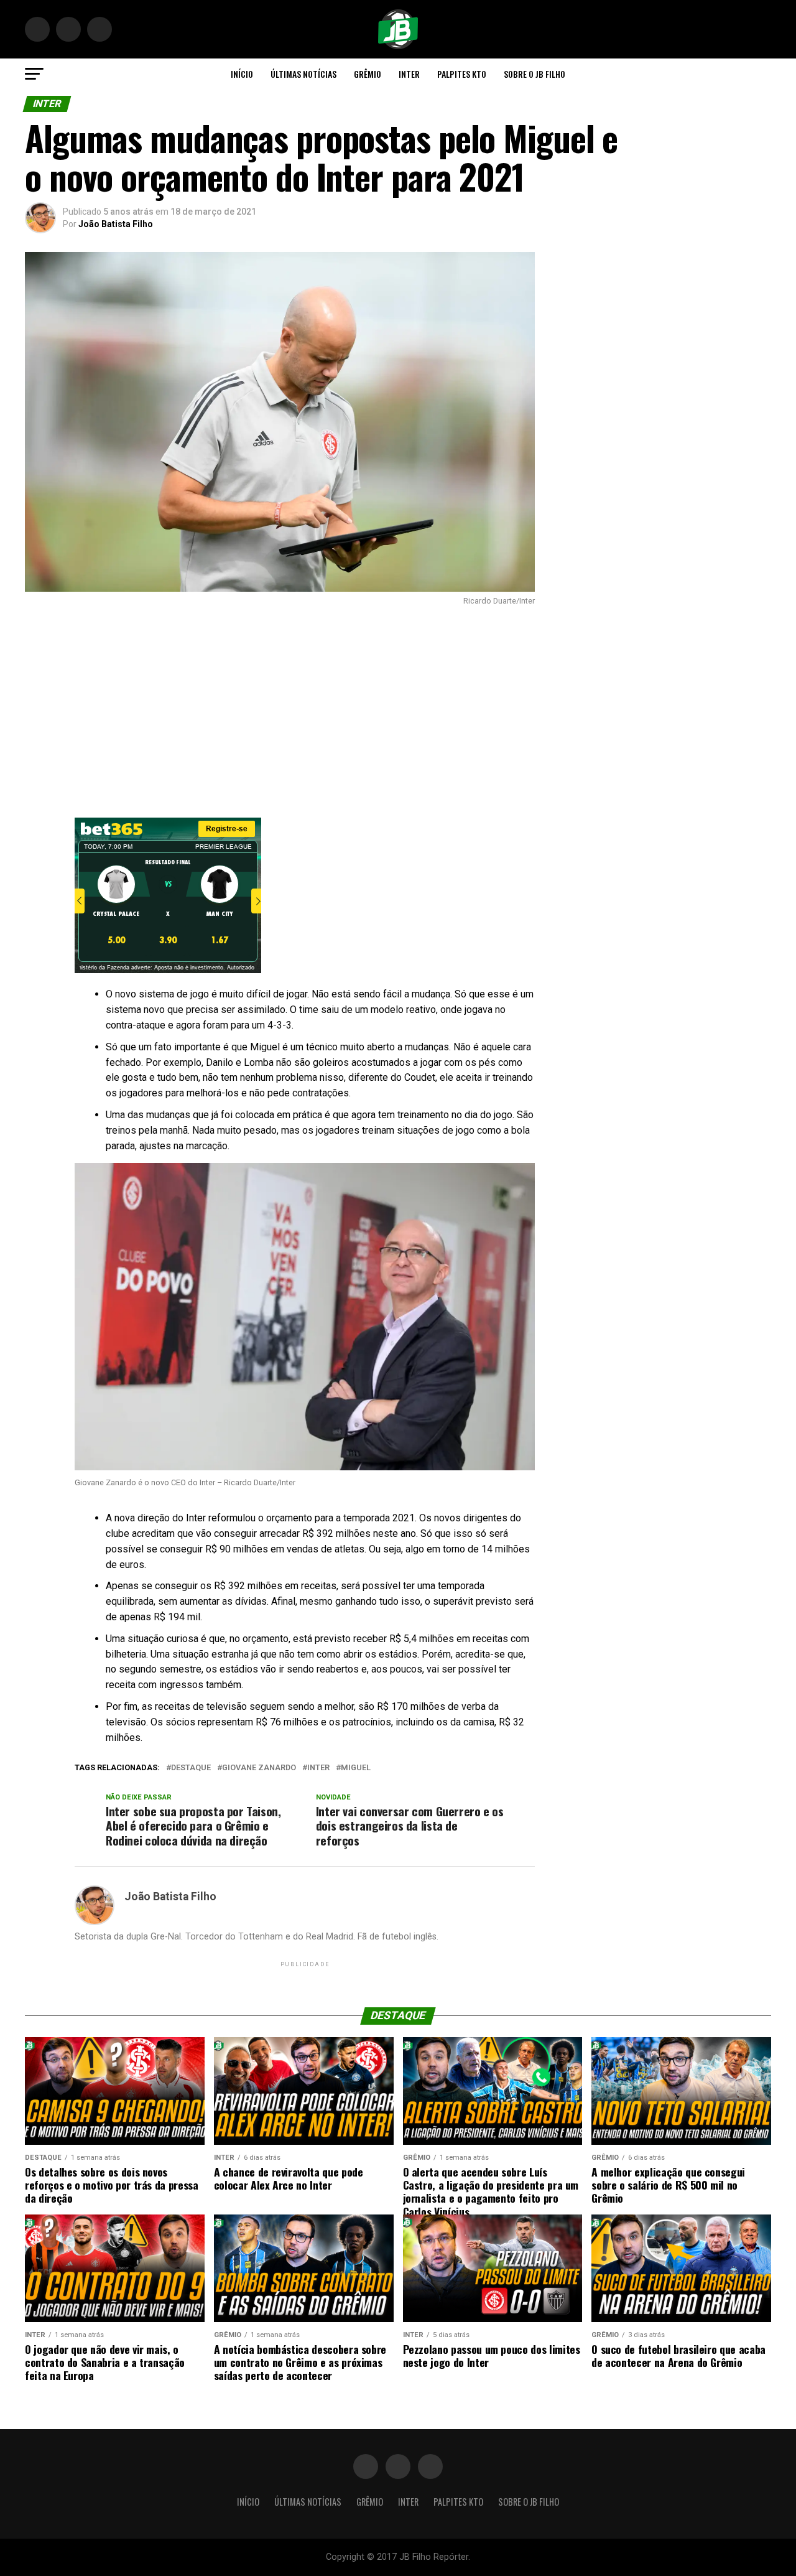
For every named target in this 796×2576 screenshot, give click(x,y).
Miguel (356, 1768)
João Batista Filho (116, 224)
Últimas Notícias (303, 74)
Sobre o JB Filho (535, 74)
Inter (409, 74)
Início (242, 74)
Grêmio (368, 74)
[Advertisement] (280, 712)
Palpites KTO (462, 74)
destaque (191, 1768)
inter (318, 1768)
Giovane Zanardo (259, 1768)
